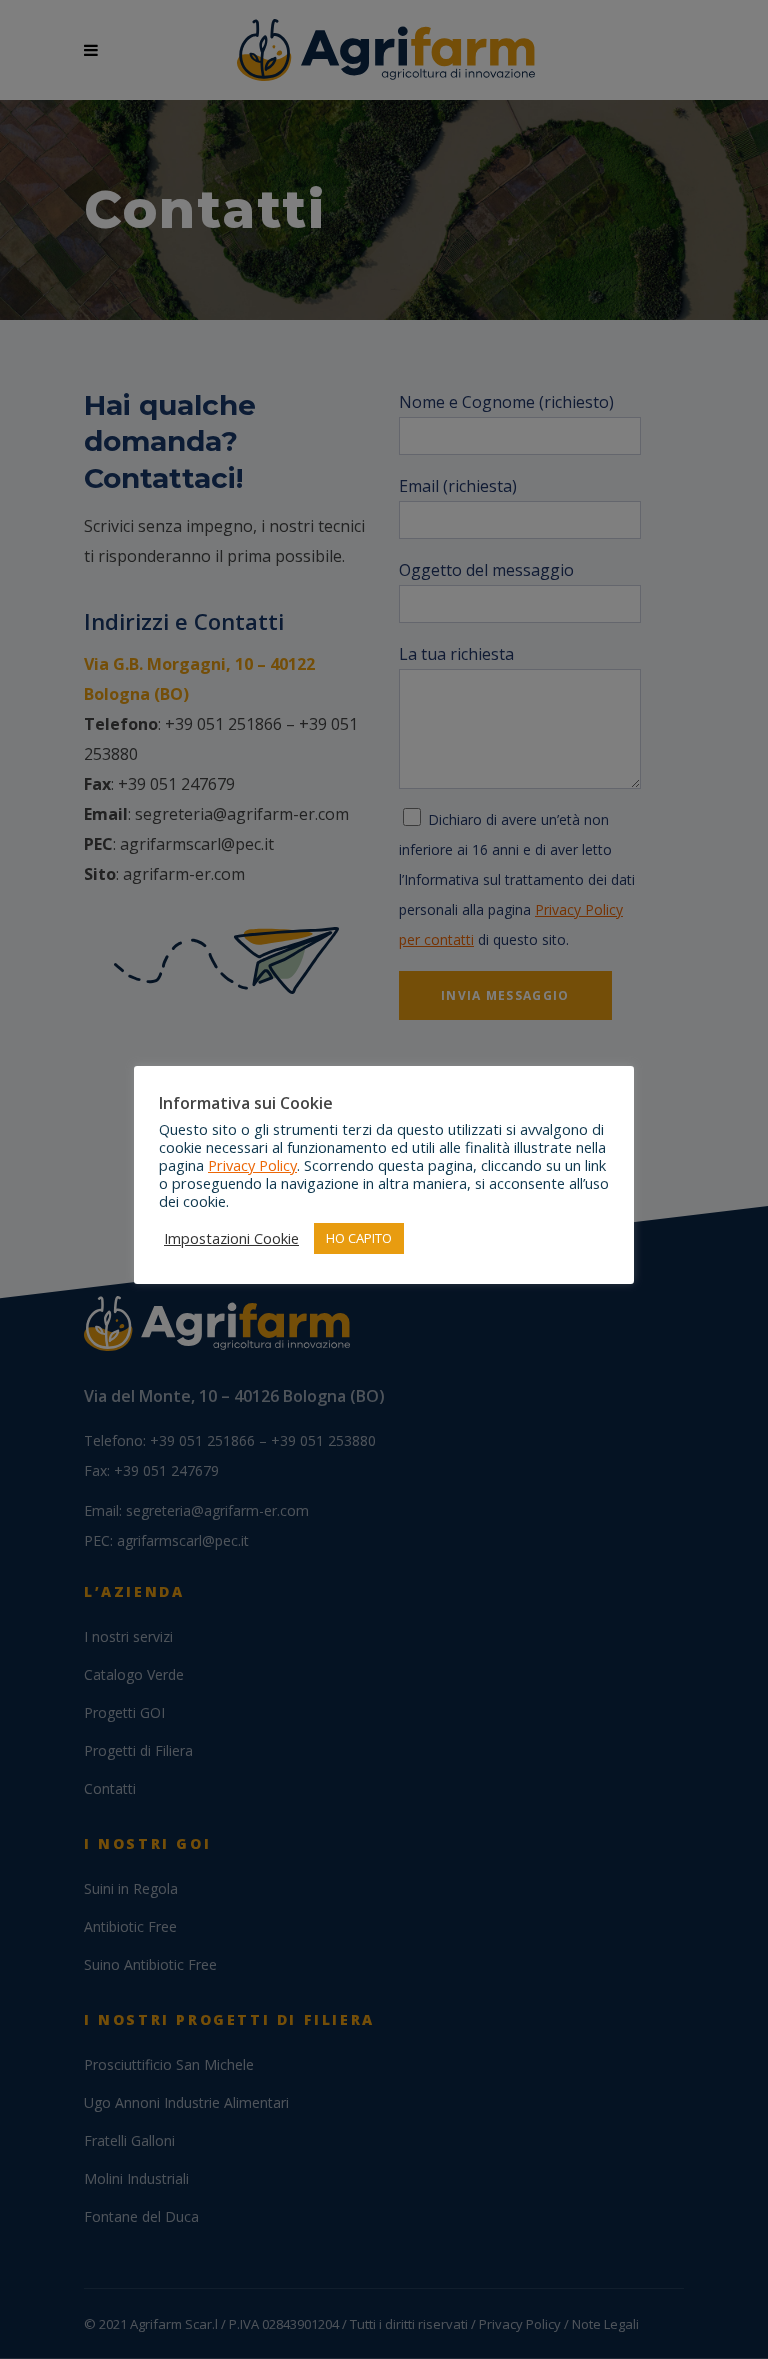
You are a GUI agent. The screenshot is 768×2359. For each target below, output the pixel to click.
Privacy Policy (252, 1165)
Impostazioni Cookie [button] (231, 1238)
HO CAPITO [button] (359, 1238)
